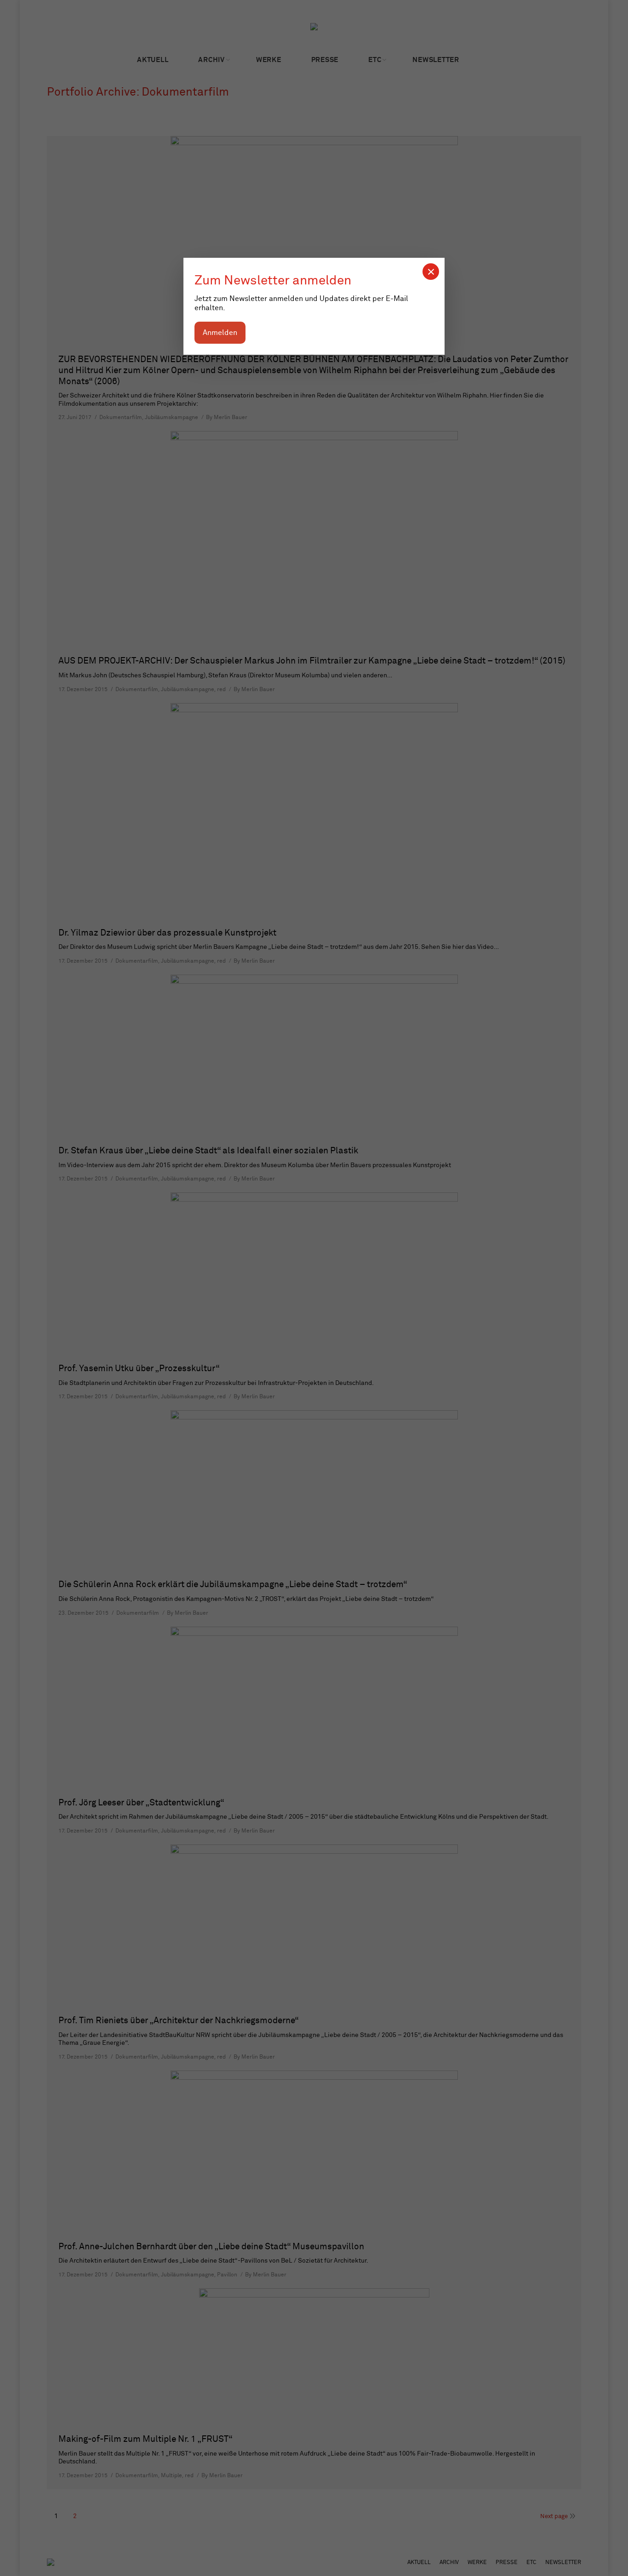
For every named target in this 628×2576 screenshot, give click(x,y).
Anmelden (220, 333)
